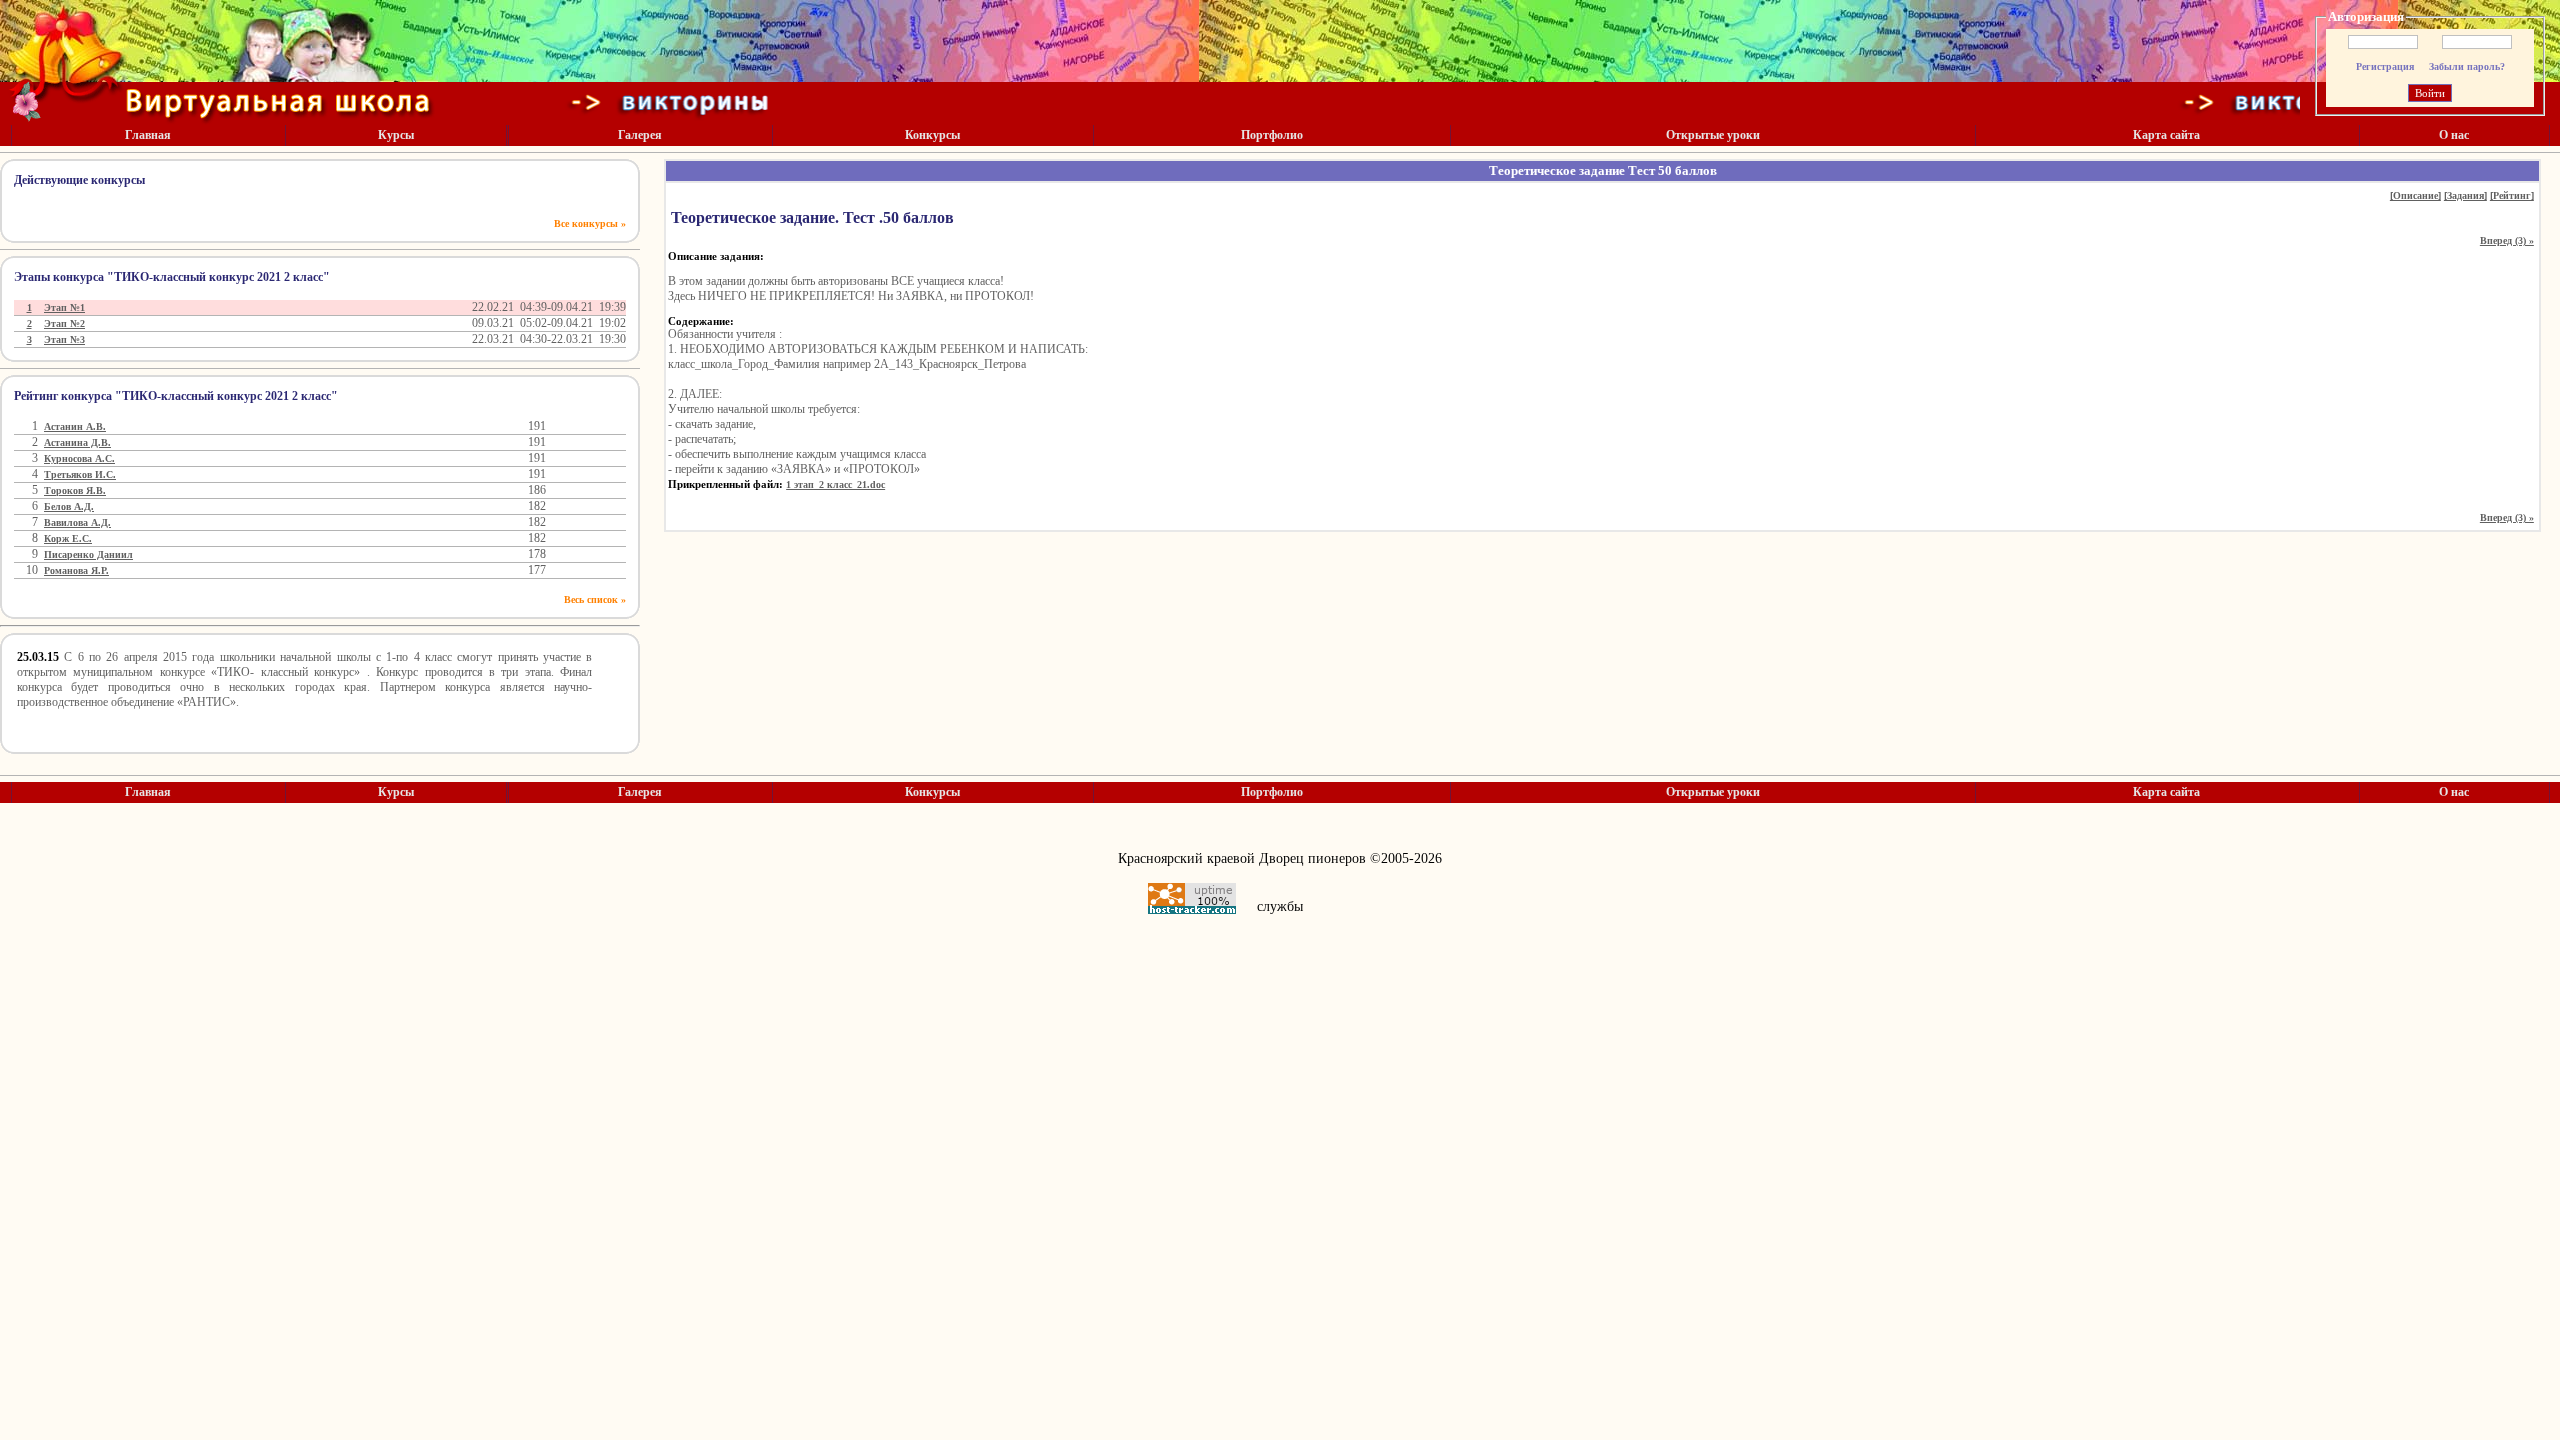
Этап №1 (64, 307)
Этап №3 (64, 339)
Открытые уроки (1713, 135)
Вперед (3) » (2507, 240)
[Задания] (2465, 195)
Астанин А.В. (75, 426)
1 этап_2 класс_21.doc (835, 484)
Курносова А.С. (79, 458)
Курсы (396, 135)
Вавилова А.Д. (77, 522)
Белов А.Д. (69, 506)
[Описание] (2415, 195)
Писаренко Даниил (88, 554)
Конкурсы (932, 135)
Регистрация (2385, 66)
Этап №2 (64, 323)
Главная (148, 135)
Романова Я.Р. (76, 570)
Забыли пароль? (2467, 66)
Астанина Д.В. (77, 442)
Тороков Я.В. (75, 490)
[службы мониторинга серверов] (1192, 898)
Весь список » (595, 599)
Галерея (640, 135)
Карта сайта (2166, 135)
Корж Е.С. (68, 538)
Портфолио (1272, 135)
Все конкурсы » (590, 223)
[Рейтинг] (2512, 195)
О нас (2454, 135)
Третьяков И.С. (80, 474)
